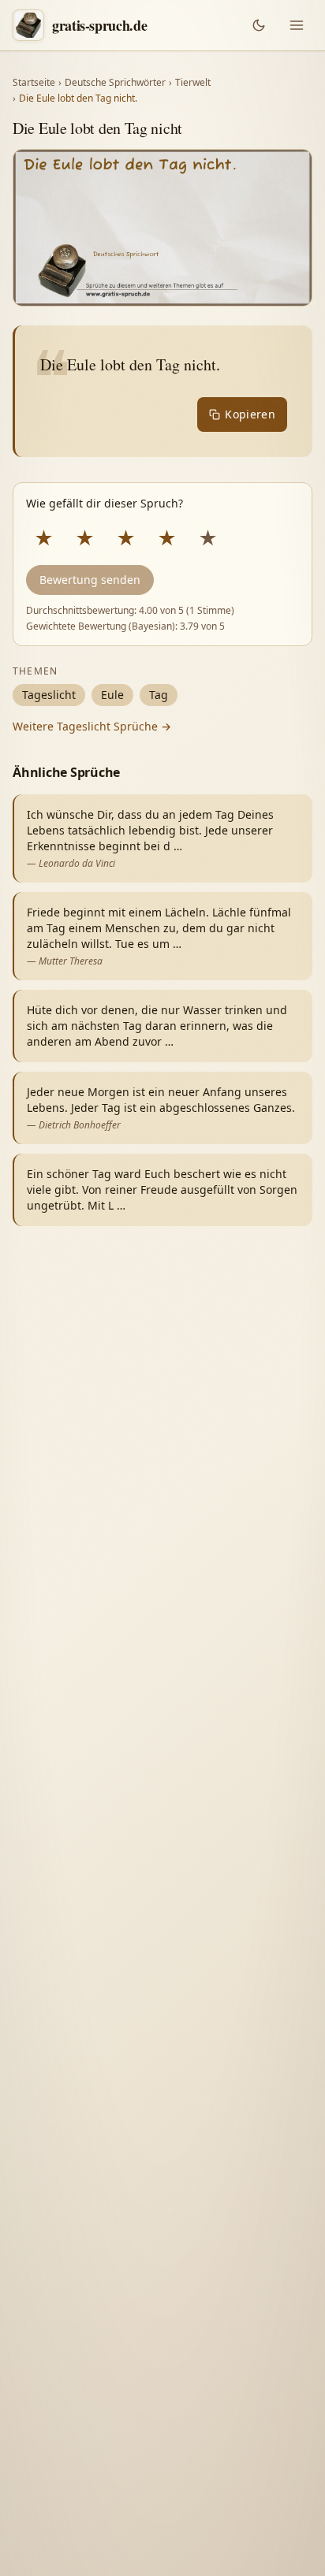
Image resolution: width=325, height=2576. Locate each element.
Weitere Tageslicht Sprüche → (92, 726)
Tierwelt (193, 83)
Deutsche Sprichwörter (115, 83)
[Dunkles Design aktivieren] (259, 25)
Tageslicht (49, 695)
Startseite (34, 83)
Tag (159, 695)
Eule (112, 695)
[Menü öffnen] (297, 25)
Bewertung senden (90, 580)
